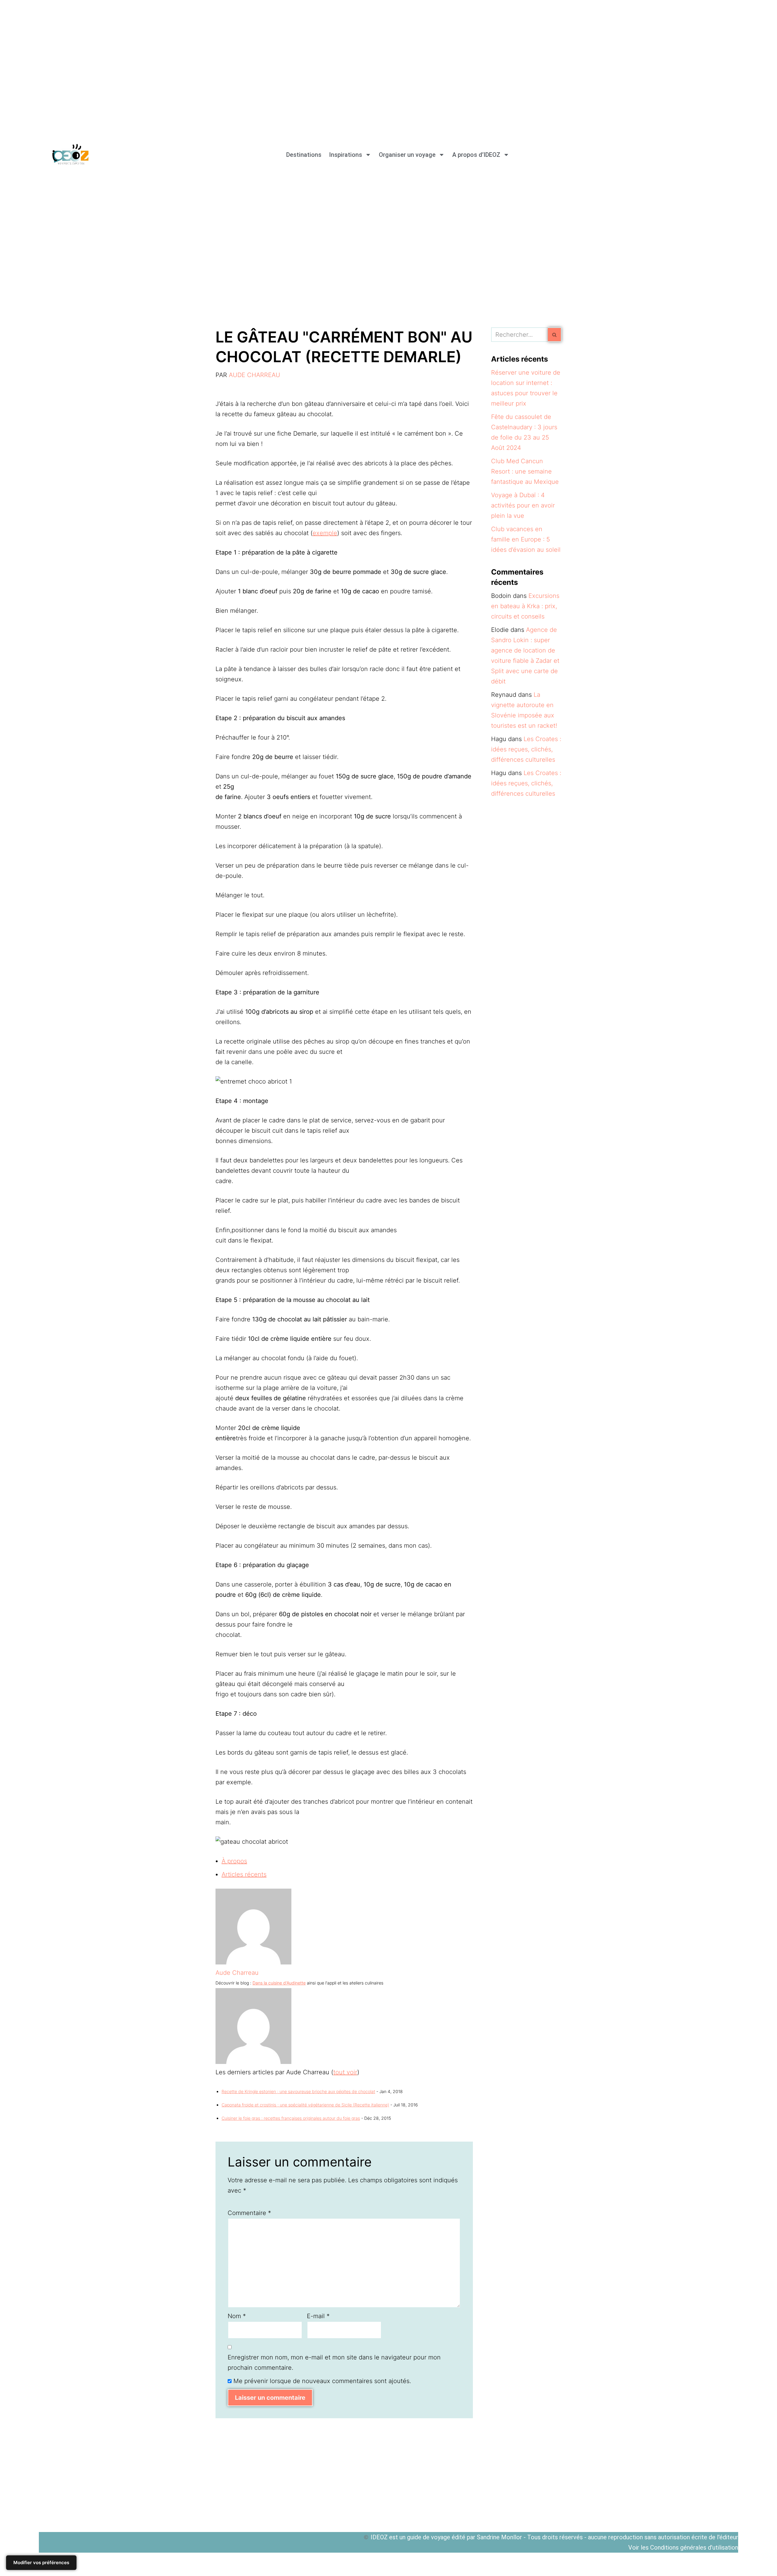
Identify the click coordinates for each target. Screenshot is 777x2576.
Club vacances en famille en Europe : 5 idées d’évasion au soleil (526, 539)
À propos (234, 1861)
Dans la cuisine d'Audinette (279, 1983)
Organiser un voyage (407, 155)
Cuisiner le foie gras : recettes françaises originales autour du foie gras (291, 2118)
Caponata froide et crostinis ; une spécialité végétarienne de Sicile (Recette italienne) (305, 2105)
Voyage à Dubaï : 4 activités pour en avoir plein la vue (523, 505)
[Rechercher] (555, 335)
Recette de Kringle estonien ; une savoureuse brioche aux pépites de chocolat (298, 2091)
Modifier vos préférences (41, 2563)
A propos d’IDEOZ (476, 155)
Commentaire (249, 2213)
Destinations (304, 155)
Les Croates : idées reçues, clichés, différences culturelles (526, 749)
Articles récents (244, 1874)
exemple (325, 533)
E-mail (318, 2316)
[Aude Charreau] (253, 1962)
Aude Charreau (254, 375)
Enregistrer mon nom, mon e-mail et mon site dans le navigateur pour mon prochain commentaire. (334, 2362)
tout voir (345, 2072)
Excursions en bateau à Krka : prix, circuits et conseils (525, 606)
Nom (237, 2316)
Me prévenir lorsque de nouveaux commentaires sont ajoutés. (322, 2381)
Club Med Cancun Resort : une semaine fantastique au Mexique (525, 471)
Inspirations (346, 155)
